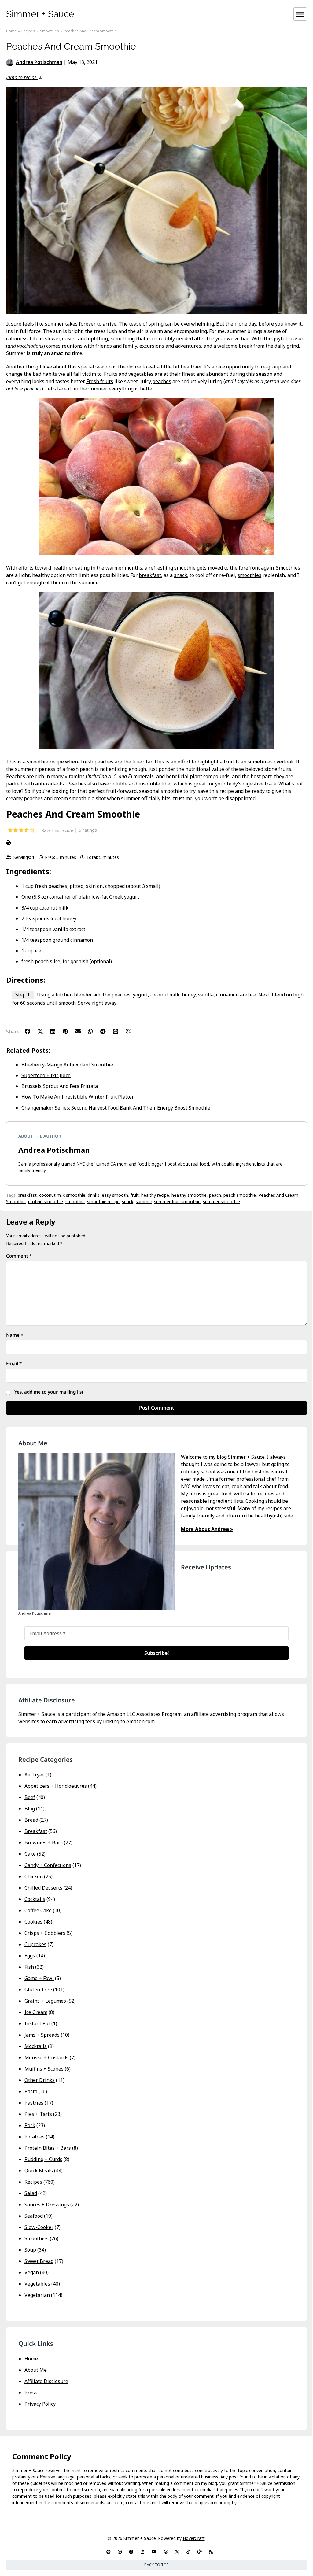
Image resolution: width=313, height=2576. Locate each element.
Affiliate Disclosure (46, 2381)
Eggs (30, 1956)
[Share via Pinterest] (68, 1031)
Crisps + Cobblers (45, 1933)
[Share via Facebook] (31, 1031)
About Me (36, 2370)
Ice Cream (36, 2012)
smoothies (249, 575)
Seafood (34, 2216)
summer (144, 1201)
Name (15, 1335)
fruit (135, 1195)
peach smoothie (240, 1195)
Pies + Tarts (38, 2114)
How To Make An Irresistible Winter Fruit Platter (78, 1097)
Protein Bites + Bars (48, 2148)
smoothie (75, 1201)
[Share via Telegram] (106, 1031)
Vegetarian (37, 2295)
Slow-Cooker (39, 2227)
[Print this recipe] (156, 843)
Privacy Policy (40, 2404)
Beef (30, 1797)
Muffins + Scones (44, 2069)
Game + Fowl (39, 1978)
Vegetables (37, 2284)
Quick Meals (39, 2171)
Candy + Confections (48, 1865)
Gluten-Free (38, 1990)
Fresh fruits (100, 381)
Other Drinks (40, 2080)
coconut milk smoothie (62, 1195)
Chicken (34, 1876)
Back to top (156, 2565)
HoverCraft (194, 2538)
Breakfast (36, 1831)
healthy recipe (155, 1195)
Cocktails (35, 1899)
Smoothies (37, 2238)
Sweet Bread (39, 2261)
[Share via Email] (81, 1031)
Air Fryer (34, 1775)
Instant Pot (37, 2023)
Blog (30, 1809)
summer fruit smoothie (177, 1201)
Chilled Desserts (43, 1888)
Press (31, 2393)
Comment (19, 1256)
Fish (29, 1967)
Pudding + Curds (43, 2159)
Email (14, 1363)
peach (215, 1195)
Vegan (32, 2272)
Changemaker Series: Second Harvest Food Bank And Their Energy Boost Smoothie (116, 1108)
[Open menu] (300, 14)
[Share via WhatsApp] (94, 1031)
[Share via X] (43, 1031)
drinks (94, 1195)
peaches (161, 381)
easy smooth (115, 1195)
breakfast (150, 575)
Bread (31, 1820)
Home (31, 2359)
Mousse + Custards (46, 2057)
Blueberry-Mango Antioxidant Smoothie (67, 1065)
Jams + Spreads (42, 2035)
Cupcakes (35, 1944)
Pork (30, 2125)
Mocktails (36, 2046)
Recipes (33, 2182)
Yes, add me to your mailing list (48, 1392)
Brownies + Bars (44, 1842)
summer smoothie (221, 1201)
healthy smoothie (189, 1195)
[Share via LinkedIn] (56, 1031)
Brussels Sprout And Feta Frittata (60, 1086)
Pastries (34, 2103)
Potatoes (35, 2137)
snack (180, 575)
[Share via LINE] (119, 1031)
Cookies (33, 1922)
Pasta (31, 2091)
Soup (30, 2250)
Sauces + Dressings (47, 2205)
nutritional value (205, 769)
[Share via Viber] (131, 1031)
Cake (30, 1854)
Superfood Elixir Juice (46, 1075)
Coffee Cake (38, 1910)
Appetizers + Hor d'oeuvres (56, 1786)
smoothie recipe (103, 1201)
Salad (31, 2193)
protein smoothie (46, 1201)
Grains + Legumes (45, 2001)
